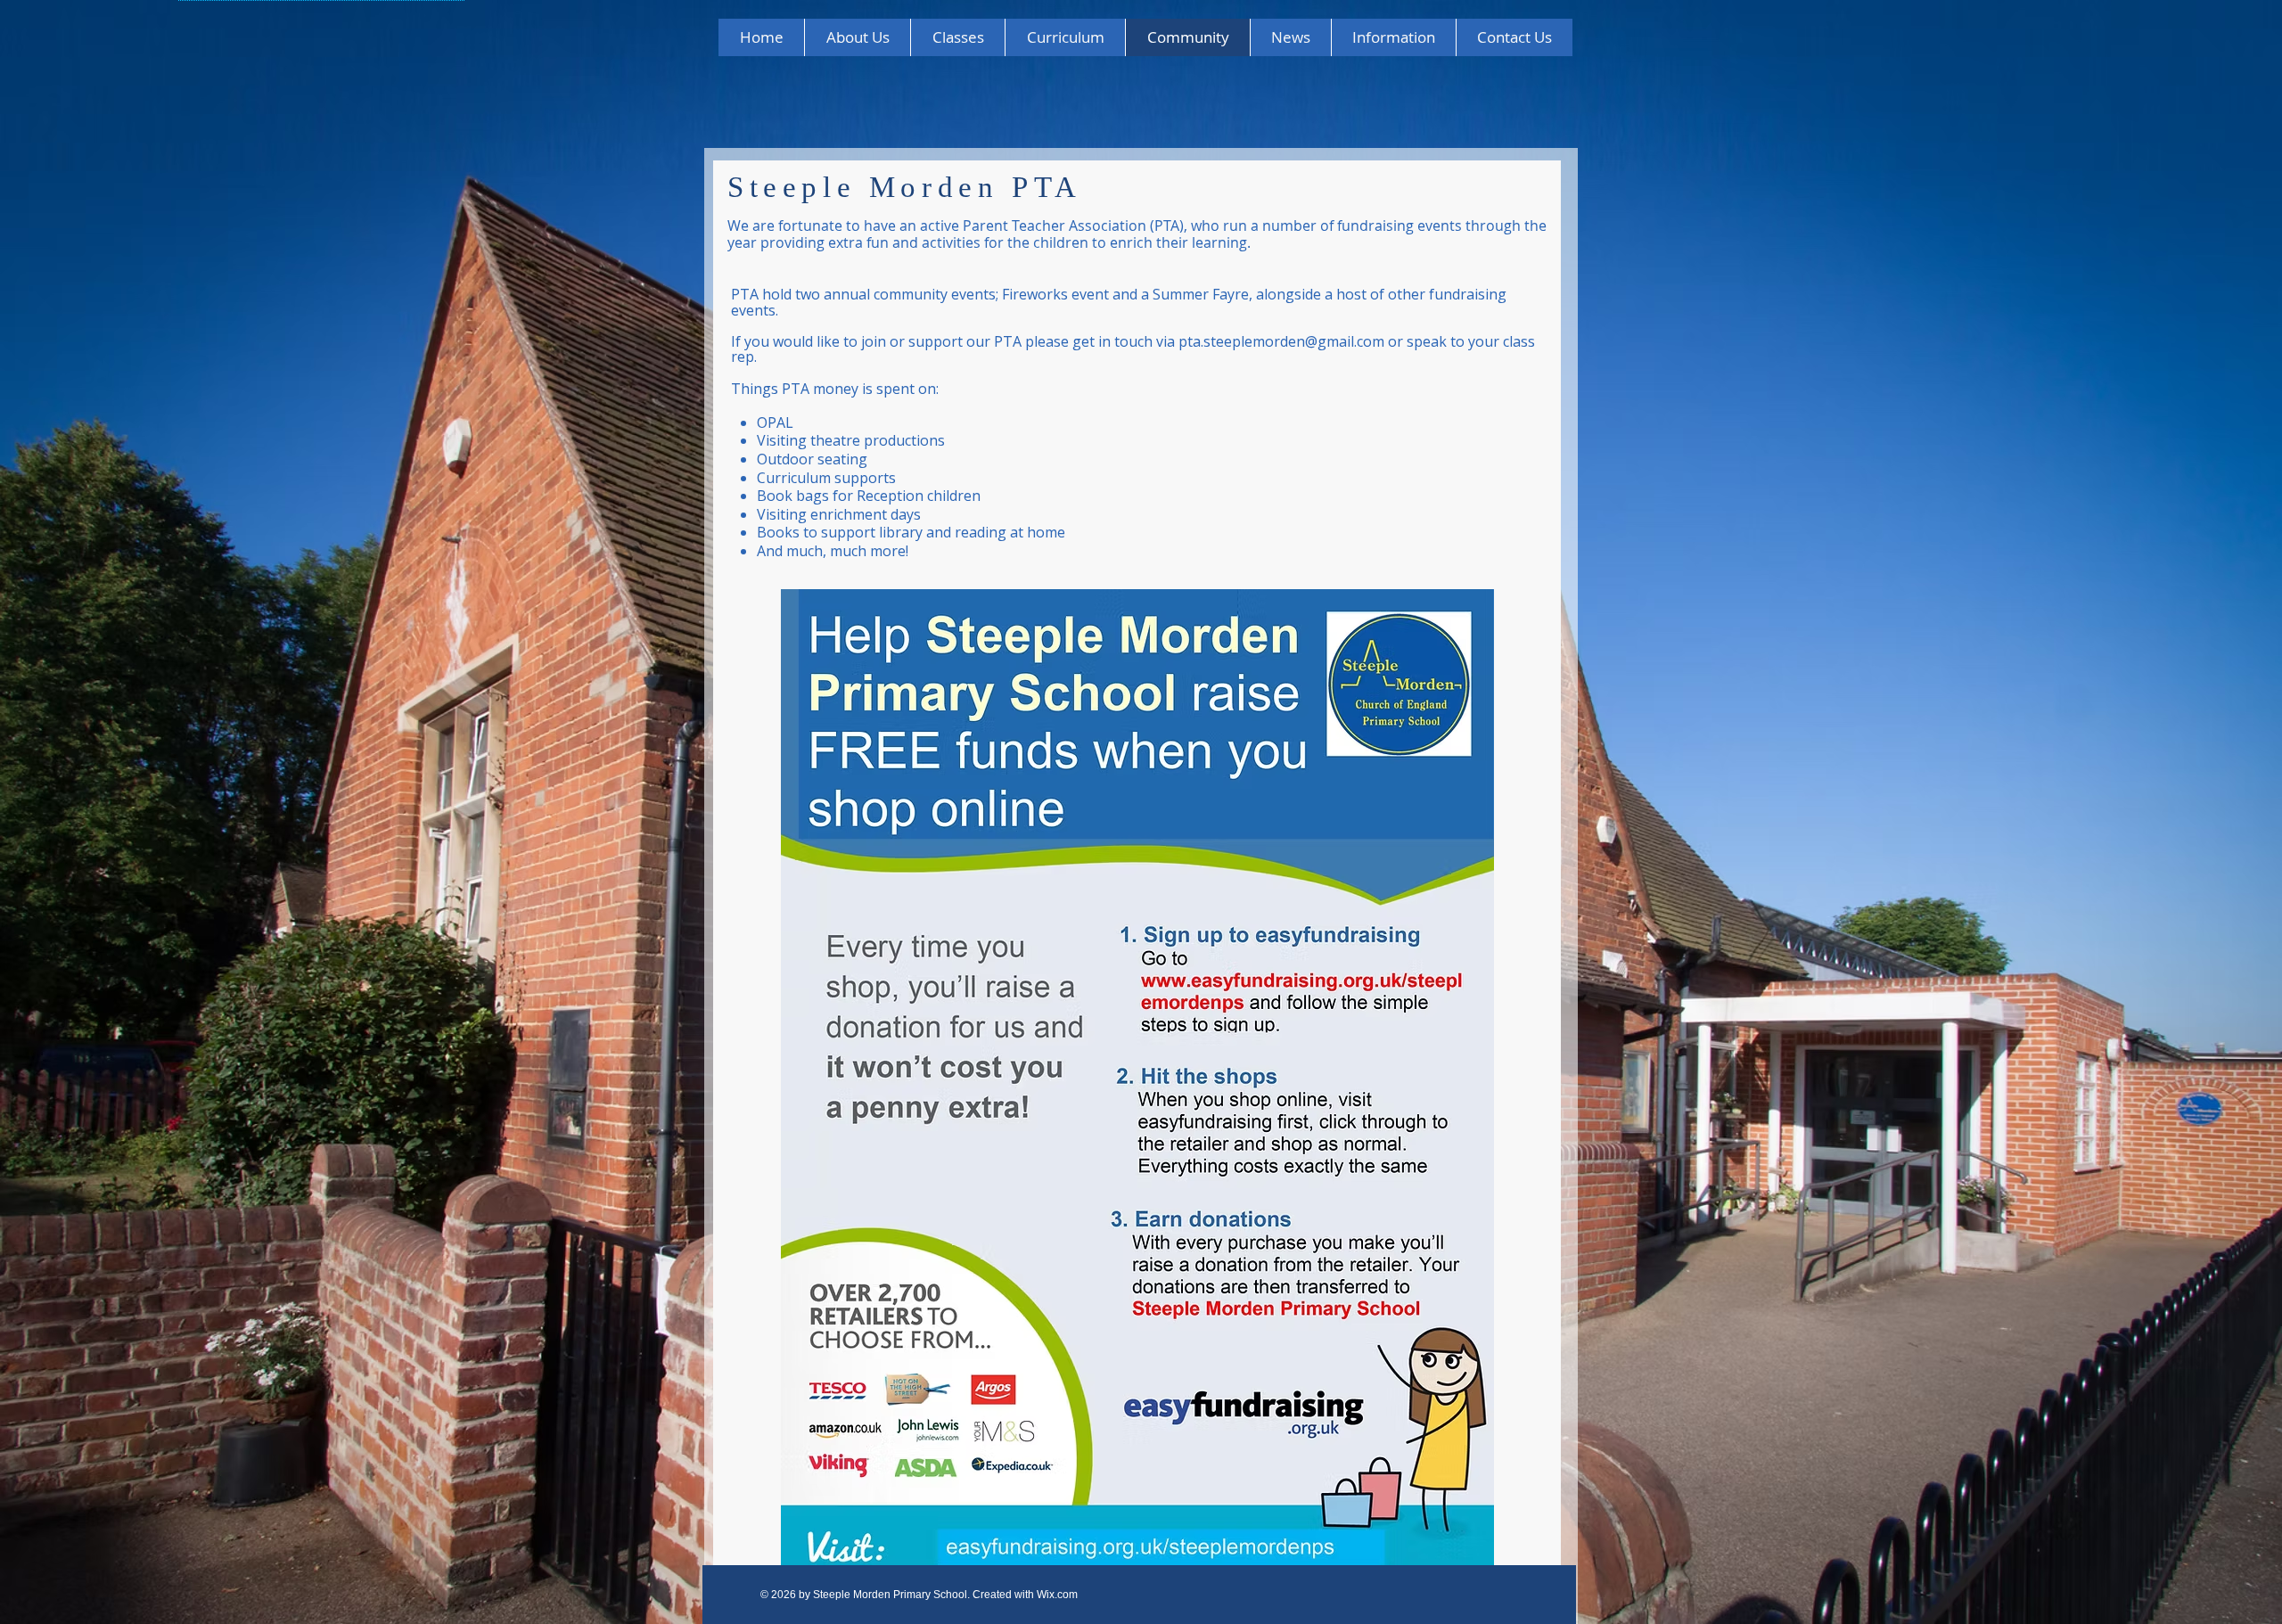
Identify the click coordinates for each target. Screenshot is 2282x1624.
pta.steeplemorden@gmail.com (1281, 341)
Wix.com (1057, 1595)
